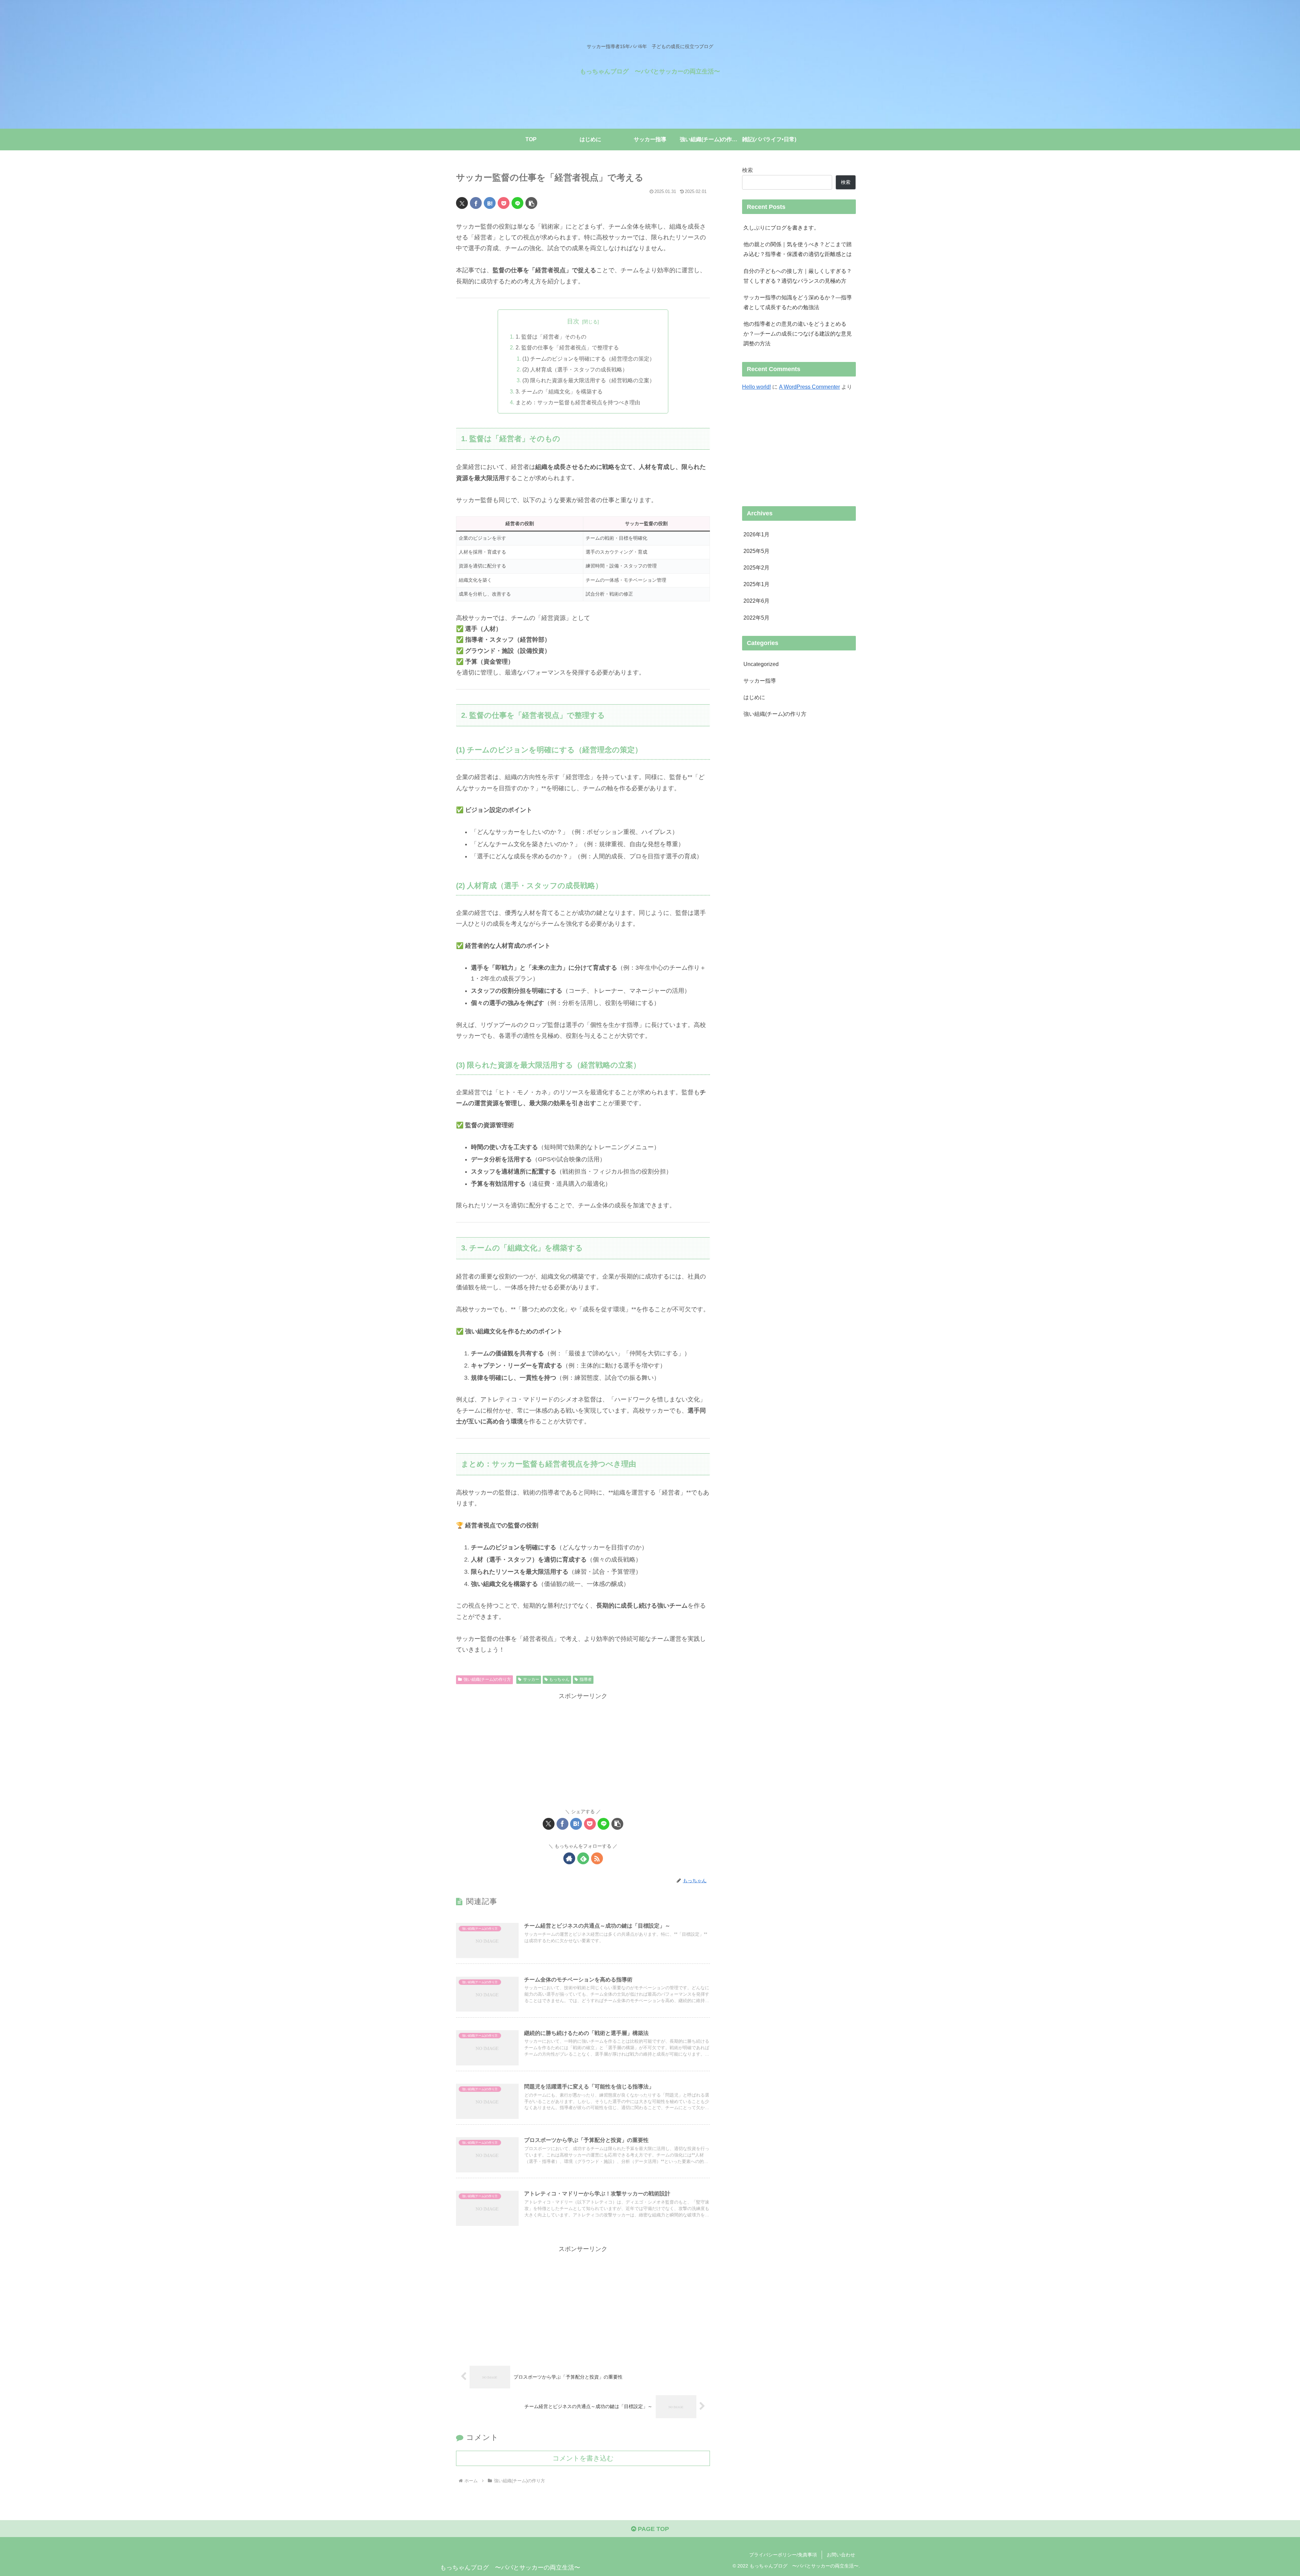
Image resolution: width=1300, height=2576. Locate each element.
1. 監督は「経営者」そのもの (551, 337)
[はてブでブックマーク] (490, 203)
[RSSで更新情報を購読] (597, 1858)
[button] (531, 203)
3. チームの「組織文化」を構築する (559, 391)
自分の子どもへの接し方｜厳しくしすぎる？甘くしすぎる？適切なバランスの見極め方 (798, 276)
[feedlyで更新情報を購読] (583, 1858)
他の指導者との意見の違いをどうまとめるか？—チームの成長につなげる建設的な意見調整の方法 (798, 334)
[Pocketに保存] (504, 203)
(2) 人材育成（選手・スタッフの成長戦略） (575, 369)
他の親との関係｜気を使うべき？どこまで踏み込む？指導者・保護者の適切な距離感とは (798, 249)
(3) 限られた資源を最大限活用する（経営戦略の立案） (589, 380)
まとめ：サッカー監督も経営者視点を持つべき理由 (578, 402)
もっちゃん (559, 1679)
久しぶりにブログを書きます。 (781, 228)
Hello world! (756, 387)
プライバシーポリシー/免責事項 (783, 2555)
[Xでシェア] (462, 203)
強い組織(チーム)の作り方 (487, 1679)
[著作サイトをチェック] (569, 1858)
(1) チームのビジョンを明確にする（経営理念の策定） (589, 359)
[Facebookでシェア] (476, 203)
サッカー (531, 1679)
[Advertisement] (583, 1749)
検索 (747, 170)
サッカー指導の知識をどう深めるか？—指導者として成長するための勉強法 (798, 302)
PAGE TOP (653, 2529)
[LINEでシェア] (517, 203)
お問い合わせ (841, 2555)
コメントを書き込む (583, 2458)
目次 (573, 321)
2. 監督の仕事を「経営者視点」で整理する (567, 347)
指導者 (586, 1679)
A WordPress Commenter (809, 387)
